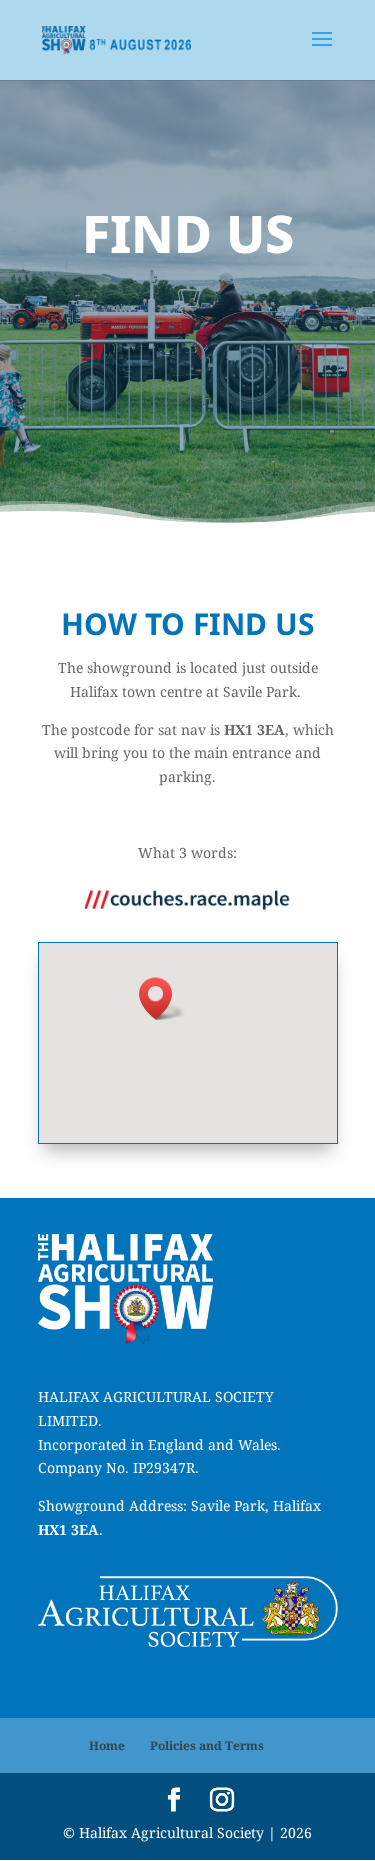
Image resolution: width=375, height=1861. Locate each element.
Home (107, 1745)
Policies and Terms (207, 1745)
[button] (162, 998)
